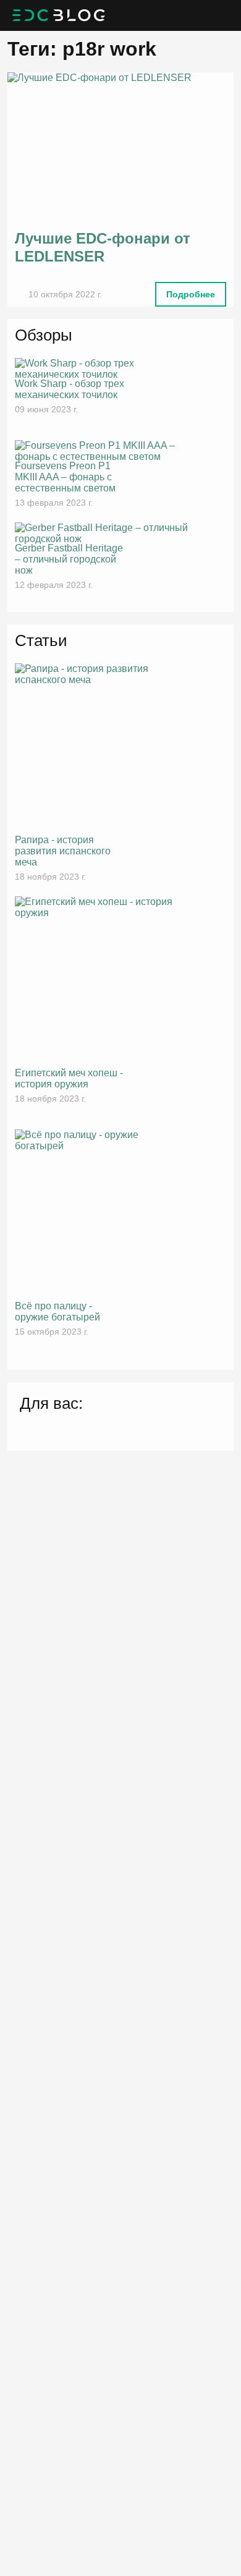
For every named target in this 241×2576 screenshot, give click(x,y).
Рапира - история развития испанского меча (63, 851)
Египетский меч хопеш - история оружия (69, 1078)
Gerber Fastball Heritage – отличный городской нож (69, 559)
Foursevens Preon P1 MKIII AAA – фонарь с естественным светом (65, 477)
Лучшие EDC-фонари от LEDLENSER (103, 247)
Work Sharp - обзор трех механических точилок (70, 389)
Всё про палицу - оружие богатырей (57, 1311)
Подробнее (191, 294)
